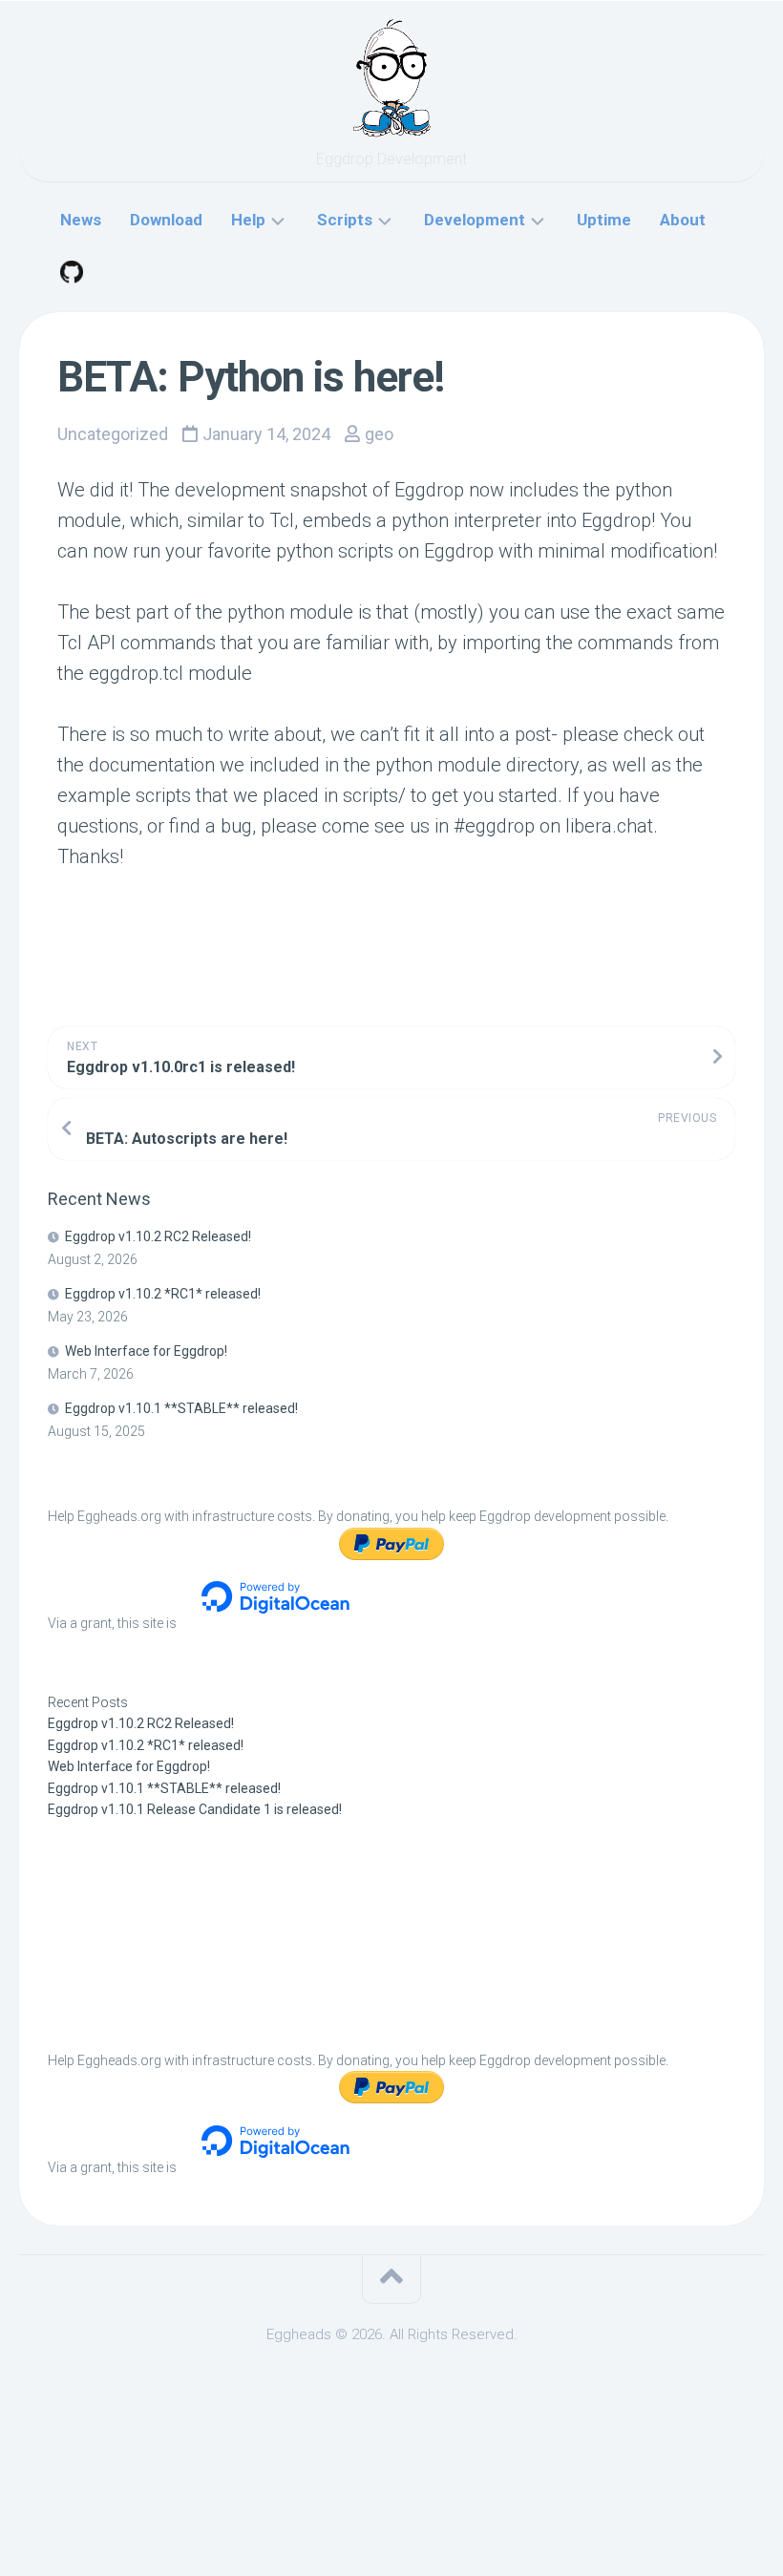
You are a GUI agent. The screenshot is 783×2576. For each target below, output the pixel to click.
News (81, 220)
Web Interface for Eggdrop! (146, 1351)
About (683, 220)
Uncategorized (113, 434)
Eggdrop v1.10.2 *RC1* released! (163, 1294)
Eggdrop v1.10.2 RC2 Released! (158, 1236)
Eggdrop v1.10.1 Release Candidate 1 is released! (195, 1809)
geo (379, 434)
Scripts (345, 220)
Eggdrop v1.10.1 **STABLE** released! (181, 1408)
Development (475, 220)
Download (166, 220)
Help (248, 220)
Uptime (604, 220)
